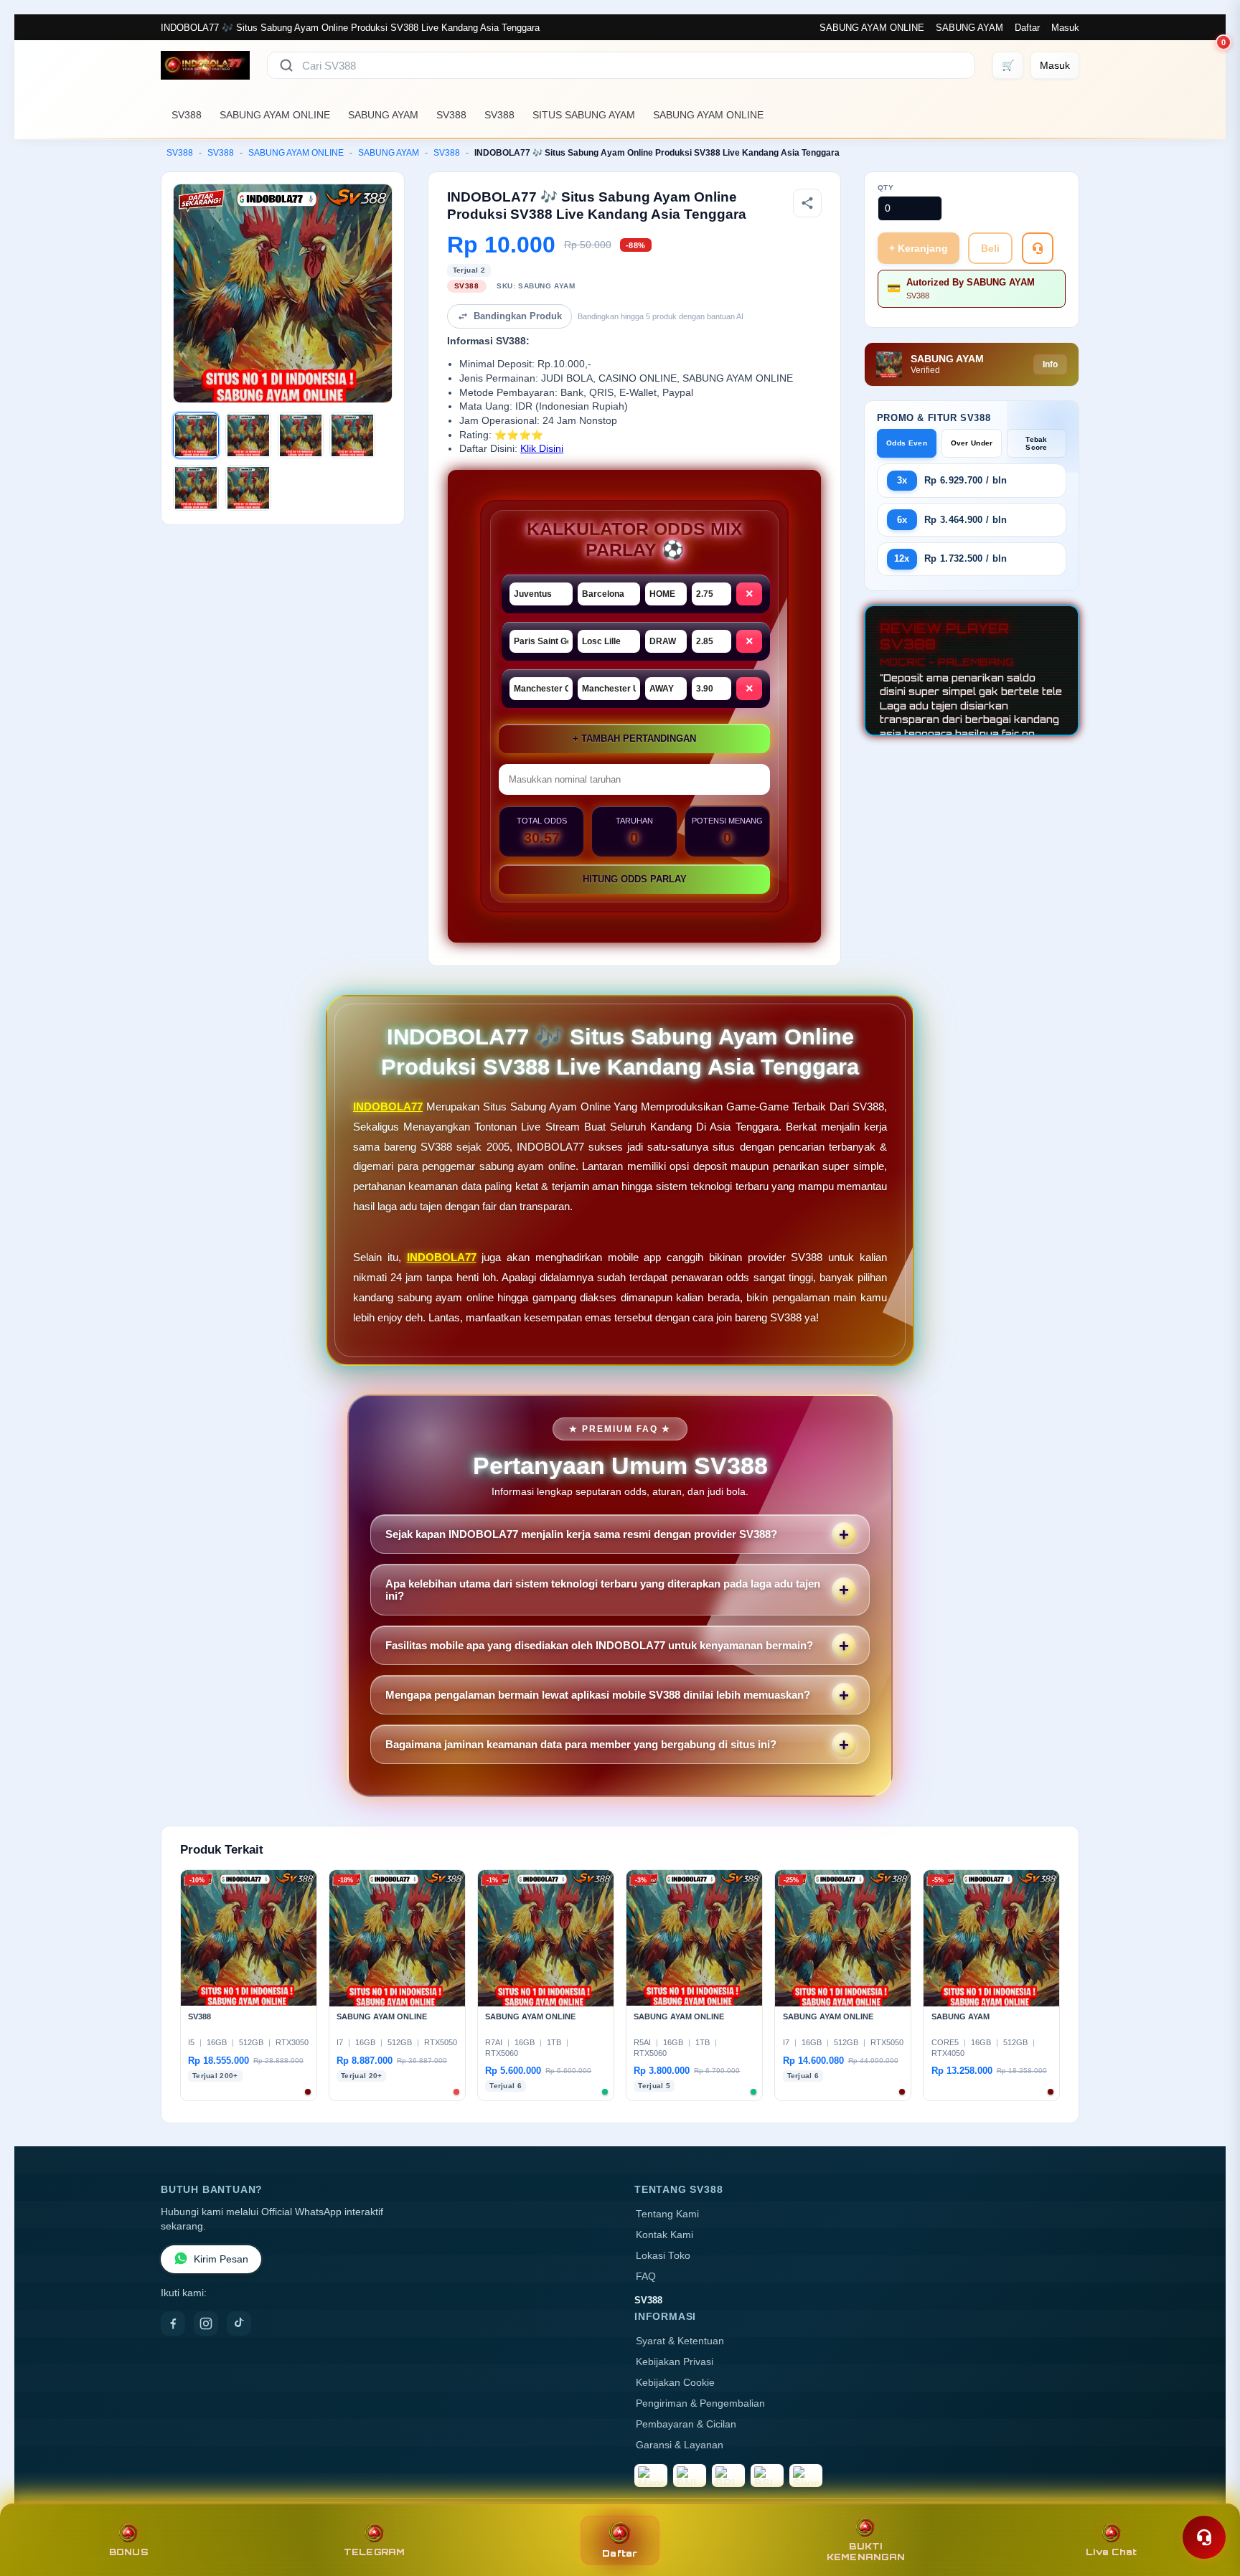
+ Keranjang (919, 248)
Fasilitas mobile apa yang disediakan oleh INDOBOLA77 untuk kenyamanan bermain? (599, 1645)
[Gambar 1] (196, 435)
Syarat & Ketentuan (680, 2341)
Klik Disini (542, 449)
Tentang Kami (667, 2214)
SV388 (187, 115)
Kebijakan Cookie (675, 2383)
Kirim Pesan (221, 2259)
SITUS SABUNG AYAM (584, 115)
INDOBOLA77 (388, 1107)
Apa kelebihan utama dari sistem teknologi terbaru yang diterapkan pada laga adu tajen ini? (603, 1590)
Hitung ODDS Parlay (635, 879)
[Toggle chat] (1204, 2537)
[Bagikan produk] (807, 203)
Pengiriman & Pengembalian (700, 2403)
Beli (990, 248)
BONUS (129, 2552)
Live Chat (1111, 2552)
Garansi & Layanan (680, 2445)
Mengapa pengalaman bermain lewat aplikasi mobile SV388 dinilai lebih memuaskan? (598, 1695)
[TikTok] (239, 2323)
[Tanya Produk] (1038, 248)
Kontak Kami (664, 2235)
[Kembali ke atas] (1208, 2503)
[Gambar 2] (248, 435)
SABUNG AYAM (969, 28)
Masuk (1065, 28)
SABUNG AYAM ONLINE (872, 28)
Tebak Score (1037, 443)
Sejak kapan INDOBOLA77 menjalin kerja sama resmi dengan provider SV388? (581, 1534)
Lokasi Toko (663, 2256)
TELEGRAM (375, 2552)
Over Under (972, 443)
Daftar (1027, 28)
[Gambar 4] (352, 435)
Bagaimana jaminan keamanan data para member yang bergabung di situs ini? (581, 1744)
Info (1050, 364)
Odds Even (907, 443)
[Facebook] (173, 2323)
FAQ (646, 2277)
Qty (886, 188)
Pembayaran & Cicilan (686, 2424)
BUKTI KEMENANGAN (866, 2552)
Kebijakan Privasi (675, 2362)
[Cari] (286, 65)
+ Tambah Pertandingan (634, 739)
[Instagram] (206, 2323)
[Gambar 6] (248, 488)
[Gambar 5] (196, 488)
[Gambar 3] (301, 435)
